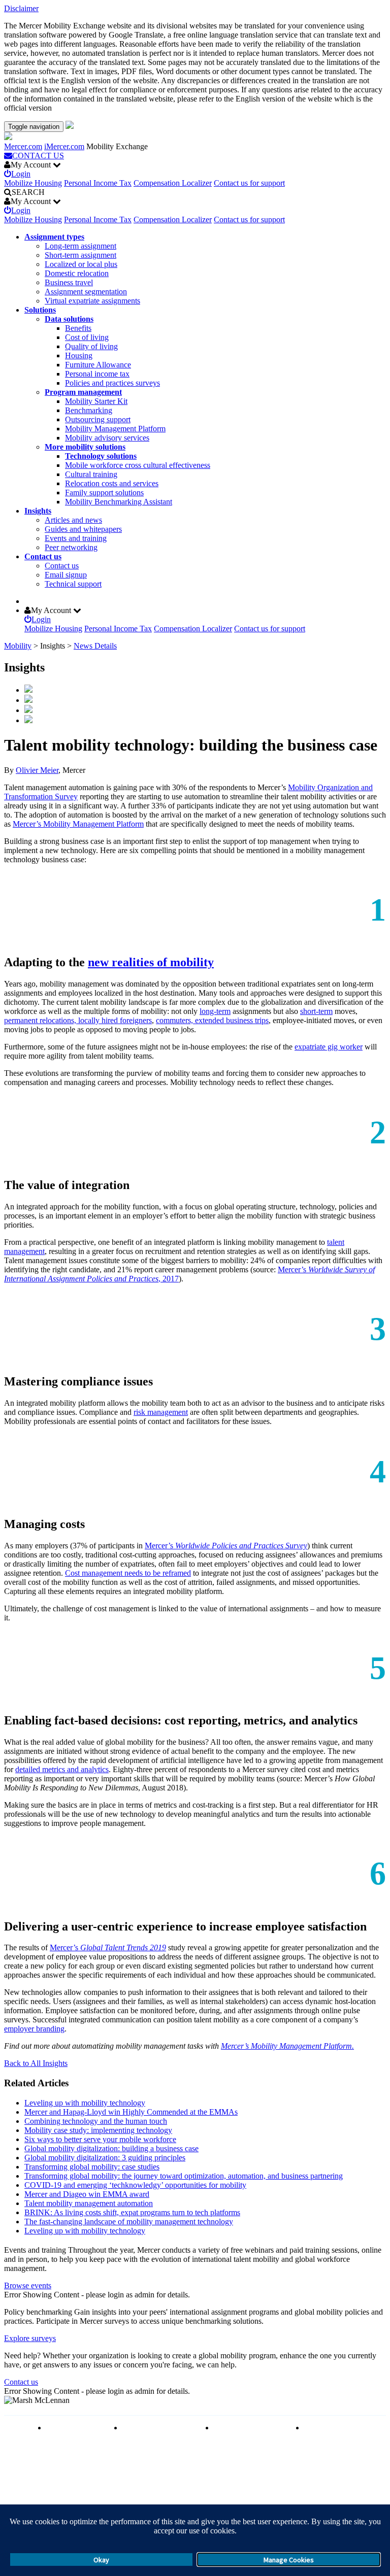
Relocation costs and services (112, 483)
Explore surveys (30, 2338)
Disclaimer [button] (21, 8)
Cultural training (91, 474)
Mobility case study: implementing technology (98, 2130)
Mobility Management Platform (115, 429)
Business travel (69, 282)
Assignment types (54, 237)
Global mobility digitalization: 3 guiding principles (105, 2158)
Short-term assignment (80, 255)
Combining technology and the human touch (96, 2121)
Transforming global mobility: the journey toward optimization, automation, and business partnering (184, 2176)
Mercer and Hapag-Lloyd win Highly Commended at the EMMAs (131, 2112)
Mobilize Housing (33, 183)
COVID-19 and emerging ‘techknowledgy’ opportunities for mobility (135, 2185)
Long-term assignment (80, 246)
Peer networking (71, 547)
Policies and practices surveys (112, 383)
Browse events (28, 2285)
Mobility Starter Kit (96, 401)
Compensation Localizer (173, 183)
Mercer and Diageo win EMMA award (87, 2194)
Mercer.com (23, 146)
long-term (215, 1011)
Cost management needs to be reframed (128, 1573)
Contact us (43, 556)
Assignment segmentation (86, 292)
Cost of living (87, 337)
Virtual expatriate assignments (92, 301)
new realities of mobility (151, 962)
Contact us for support (249, 183)
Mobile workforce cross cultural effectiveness (138, 465)
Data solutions (69, 319)
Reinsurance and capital (160, 2428)
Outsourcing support (98, 419)
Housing (79, 355)
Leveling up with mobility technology (85, 2103)
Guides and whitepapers (83, 529)
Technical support (73, 584)
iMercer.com (64, 146)
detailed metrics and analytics (62, 1769)
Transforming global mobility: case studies (92, 2167)
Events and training (76, 538)
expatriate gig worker (329, 1047)
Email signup (66, 575)
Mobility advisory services (107, 438)
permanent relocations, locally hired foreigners (78, 1020)
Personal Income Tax (98, 183)
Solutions (40, 310)
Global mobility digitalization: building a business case (111, 2148)
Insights (38, 511)
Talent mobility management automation (89, 2203)
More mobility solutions (85, 447)
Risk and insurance (77, 2428)
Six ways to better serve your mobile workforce (100, 2139)
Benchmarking (89, 410)
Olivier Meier (37, 770)
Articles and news (73, 520)
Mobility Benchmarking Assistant (119, 502)
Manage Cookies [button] (289, 2560)
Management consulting (343, 2428)
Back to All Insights (36, 2063)
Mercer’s (226, 1546)
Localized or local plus (81, 264)
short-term (316, 1011)
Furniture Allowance (98, 365)
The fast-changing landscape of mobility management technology (129, 2222)
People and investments (251, 2428)
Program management (83, 392)
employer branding (34, 2029)
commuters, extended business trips (212, 1020)
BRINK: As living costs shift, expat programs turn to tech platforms (132, 2212)
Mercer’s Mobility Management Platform (78, 824)
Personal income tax (97, 374)
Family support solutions (104, 493)
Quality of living (91, 346)
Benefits (78, 328)
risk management (161, 1412)
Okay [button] (101, 2560)
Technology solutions (101, 456)
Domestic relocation (77, 273)
